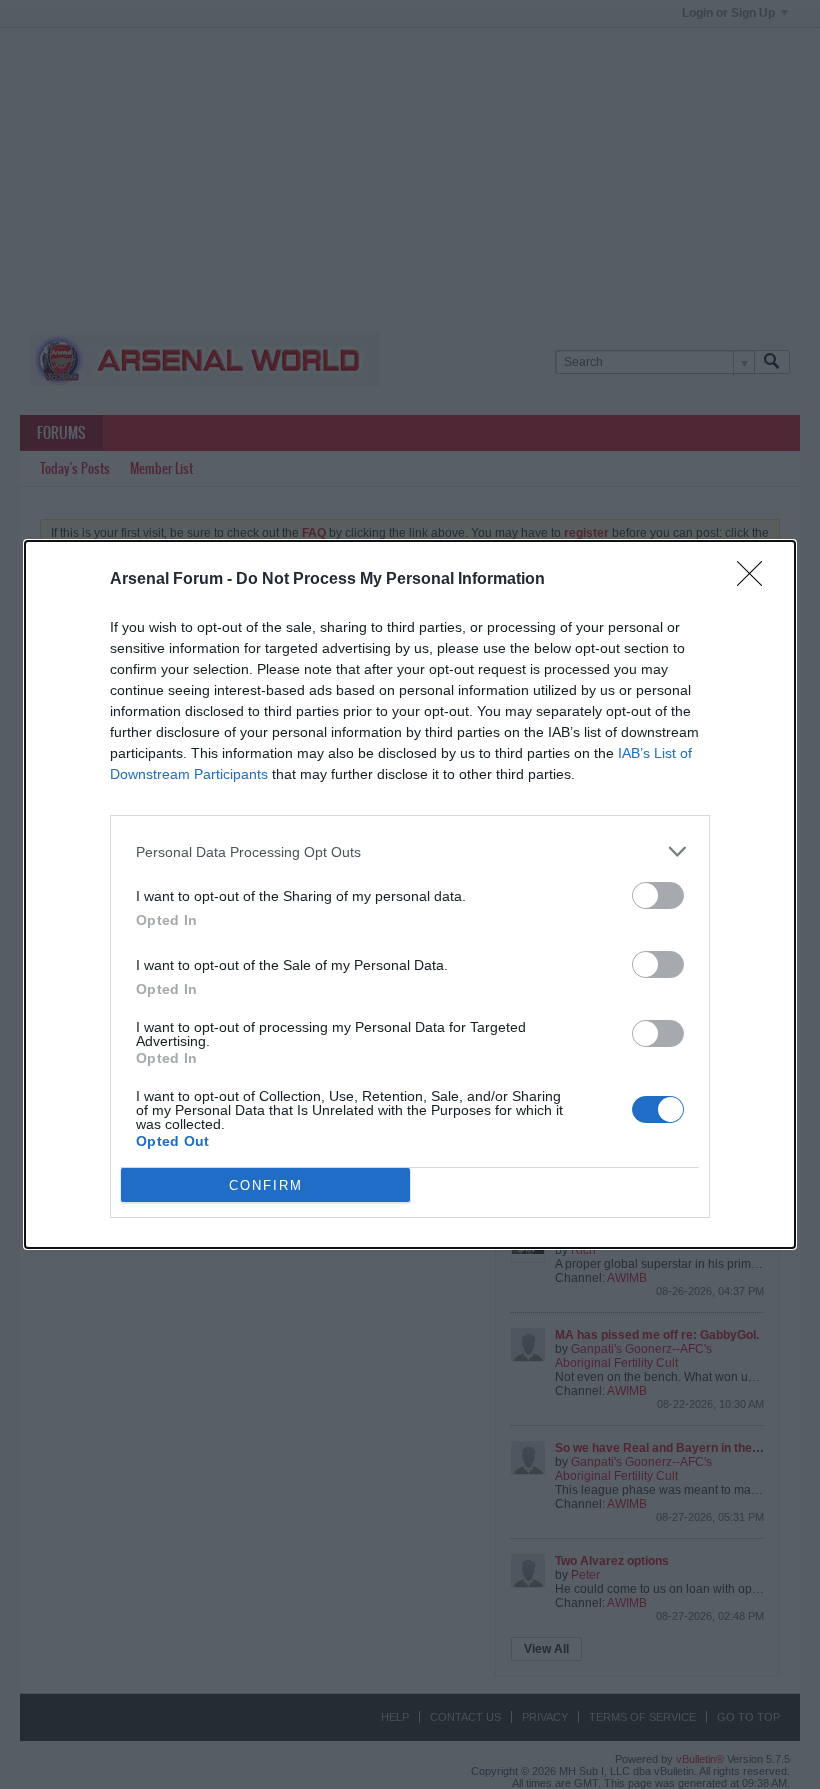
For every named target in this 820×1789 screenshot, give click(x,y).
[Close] (756, 580)
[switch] (658, 895)
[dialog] (410, 894)
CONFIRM (266, 1185)
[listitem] (410, 851)
